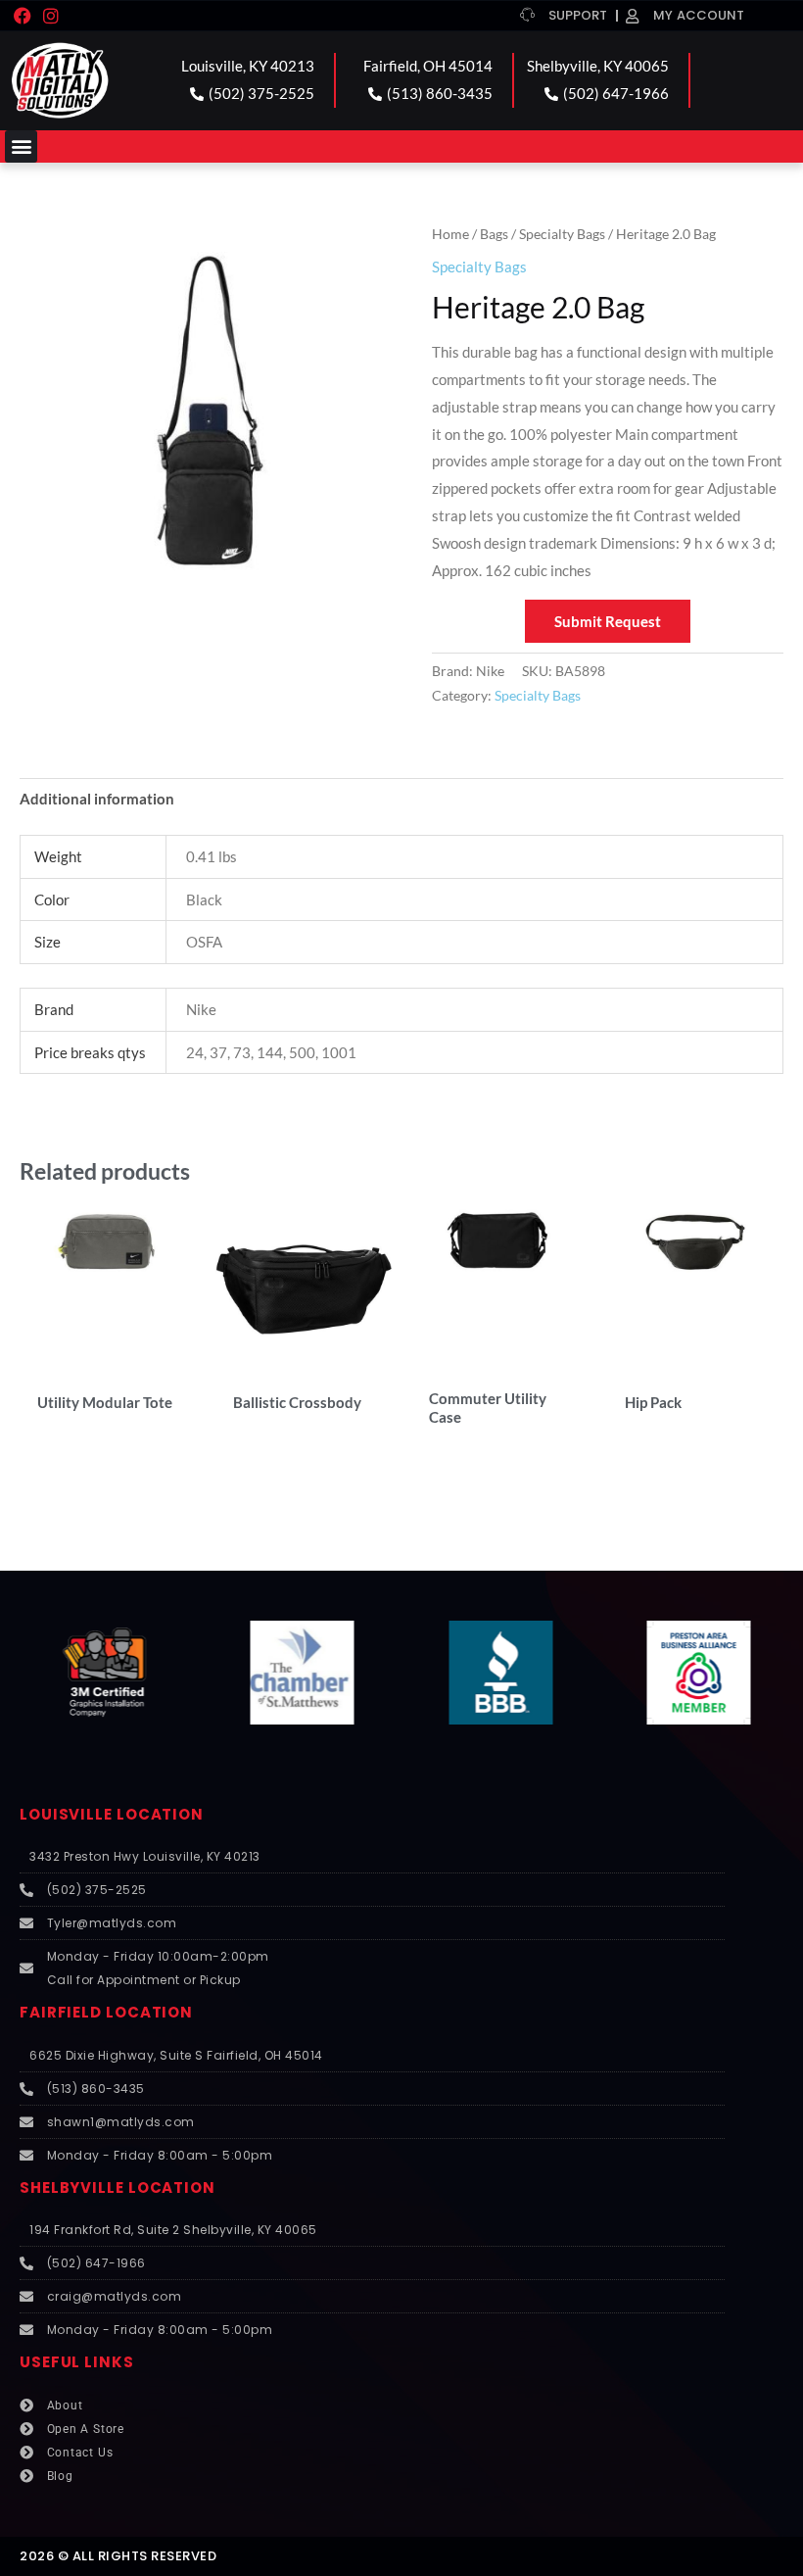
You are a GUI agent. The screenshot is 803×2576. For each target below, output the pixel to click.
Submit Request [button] (608, 621)
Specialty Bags (562, 234)
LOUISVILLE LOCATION (112, 1814)
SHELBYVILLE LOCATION (118, 2187)
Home (450, 234)
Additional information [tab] (97, 799)
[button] (21, 146)
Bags (494, 234)
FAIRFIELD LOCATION (106, 2012)
